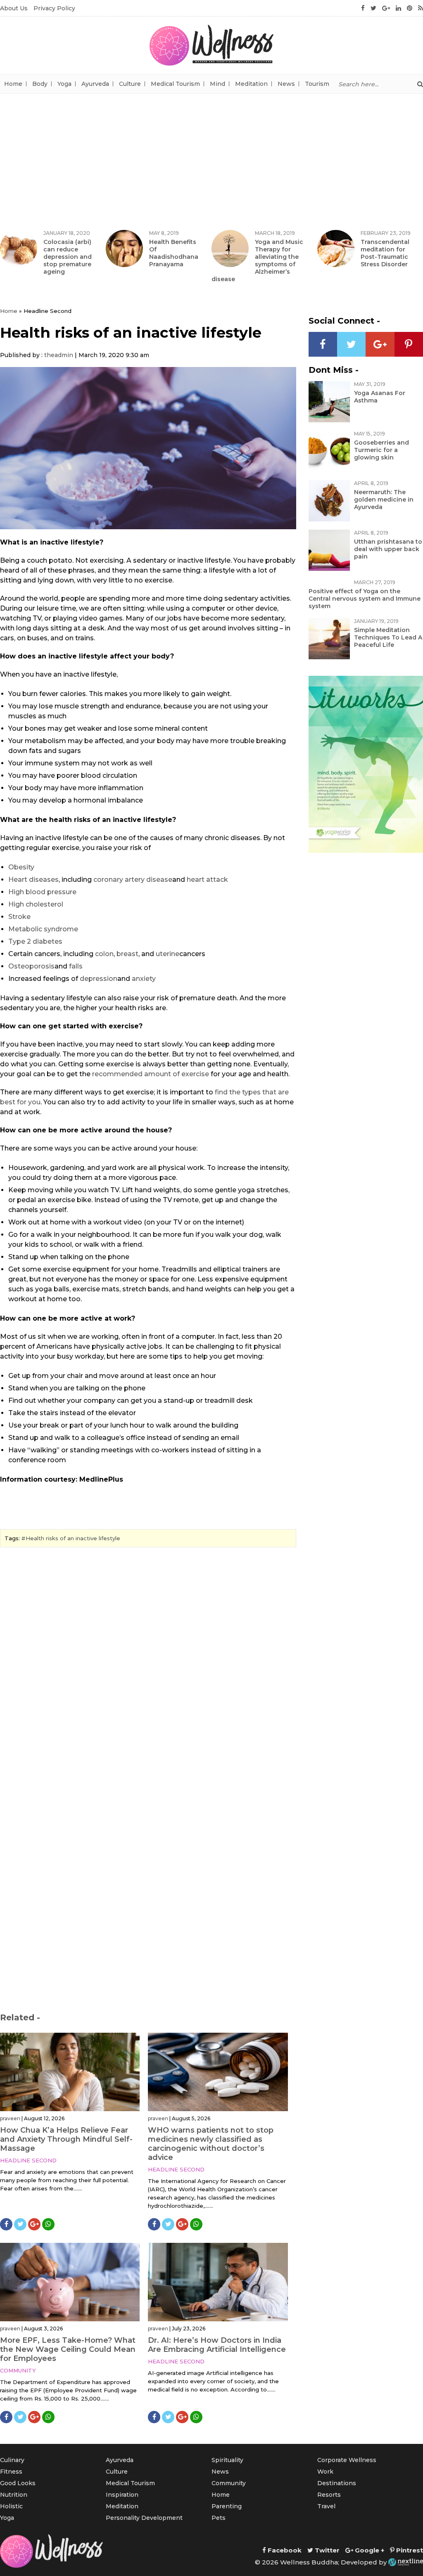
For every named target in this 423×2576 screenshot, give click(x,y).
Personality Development (144, 2518)
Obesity (21, 867)
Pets (219, 2518)
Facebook (284, 2550)
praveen (10, 2118)
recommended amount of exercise (151, 1074)
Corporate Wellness (347, 2460)
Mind (217, 84)
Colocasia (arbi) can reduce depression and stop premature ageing (68, 257)
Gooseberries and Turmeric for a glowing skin (381, 450)
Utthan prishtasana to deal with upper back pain (388, 549)
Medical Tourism (175, 84)
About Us (14, 8)
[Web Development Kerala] (406, 2562)
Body (40, 84)
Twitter (326, 2550)
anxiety (144, 979)
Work (325, 2472)
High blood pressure (42, 892)
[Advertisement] (211, 156)
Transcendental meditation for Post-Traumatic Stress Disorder (385, 253)
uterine (168, 954)
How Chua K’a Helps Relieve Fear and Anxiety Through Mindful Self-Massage (66, 2139)
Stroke (19, 917)
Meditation (251, 84)
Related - (20, 2017)
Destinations (337, 2483)
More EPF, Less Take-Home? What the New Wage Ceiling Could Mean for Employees (68, 2349)
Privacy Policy (54, 8)
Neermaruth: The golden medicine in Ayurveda (384, 500)
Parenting (227, 2506)
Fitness (11, 2472)
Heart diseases (33, 880)
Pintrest (409, 2550)
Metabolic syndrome (43, 929)
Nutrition (14, 2495)
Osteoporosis (31, 966)
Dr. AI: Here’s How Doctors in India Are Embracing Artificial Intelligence (217, 2345)
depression (99, 979)
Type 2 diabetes (35, 941)
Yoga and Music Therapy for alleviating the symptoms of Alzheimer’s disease (257, 260)
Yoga (64, 84)
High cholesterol (36, 904)
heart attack (207, 880)
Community (18, 2370)
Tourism (317, 84)
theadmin (59, 355)
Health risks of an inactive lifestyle (73, 1538)
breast (127, 954)
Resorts (329, 2495)
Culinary (12, 2460)
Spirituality (227, 2460)
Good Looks (18, 2483)
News (286, 84)
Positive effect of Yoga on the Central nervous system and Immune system (365, 599)
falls (76, 966)
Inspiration (122, 2495)
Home (13, 84)
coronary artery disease (133, 880)
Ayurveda (95, 84)
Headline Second (28, 2160)
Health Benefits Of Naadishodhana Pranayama (174, 253)
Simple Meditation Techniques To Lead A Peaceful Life (388, 637)
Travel (326, 2506)
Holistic (11, 2506)
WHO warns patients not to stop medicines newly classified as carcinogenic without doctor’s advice (211, 2144)
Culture (130, 84)
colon (104, 954)
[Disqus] (148, 1667)
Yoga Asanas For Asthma (380, 397)
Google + (369, 2550)
